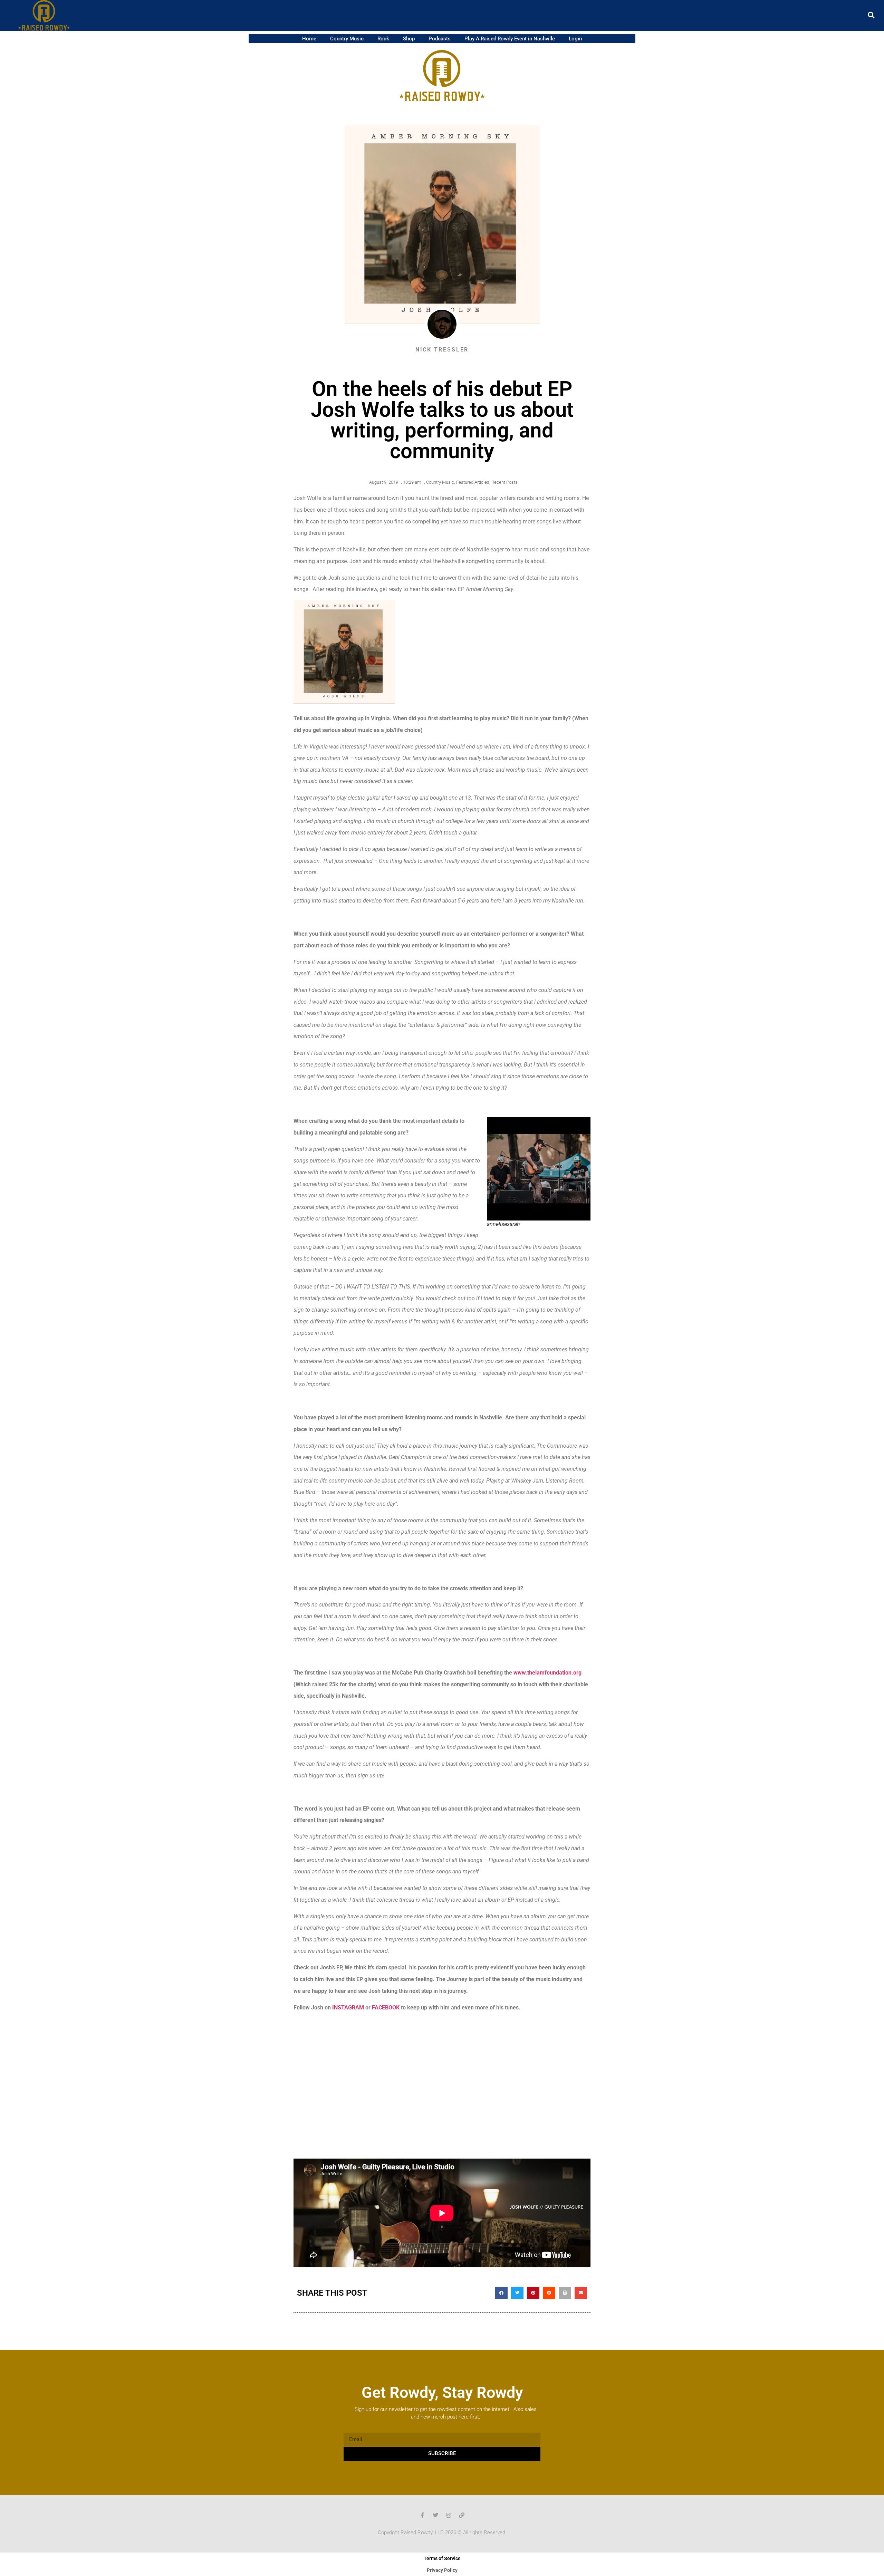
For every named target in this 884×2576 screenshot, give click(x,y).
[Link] (462, 2515)
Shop (409, 39)
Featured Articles (473, 482)
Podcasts (440, 39)
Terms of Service (442, 2558)
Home (309, 39)
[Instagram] (449, 2515)
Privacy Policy (442, 2570)
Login (575, 39)
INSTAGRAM (348, 2008)
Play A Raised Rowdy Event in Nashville (510, 39)
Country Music (347, 39)
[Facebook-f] (422, 2515)
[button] (871, 15)
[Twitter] (435, 2515)
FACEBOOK (386, 2008)
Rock (383, 39)
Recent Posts (505, 482)
